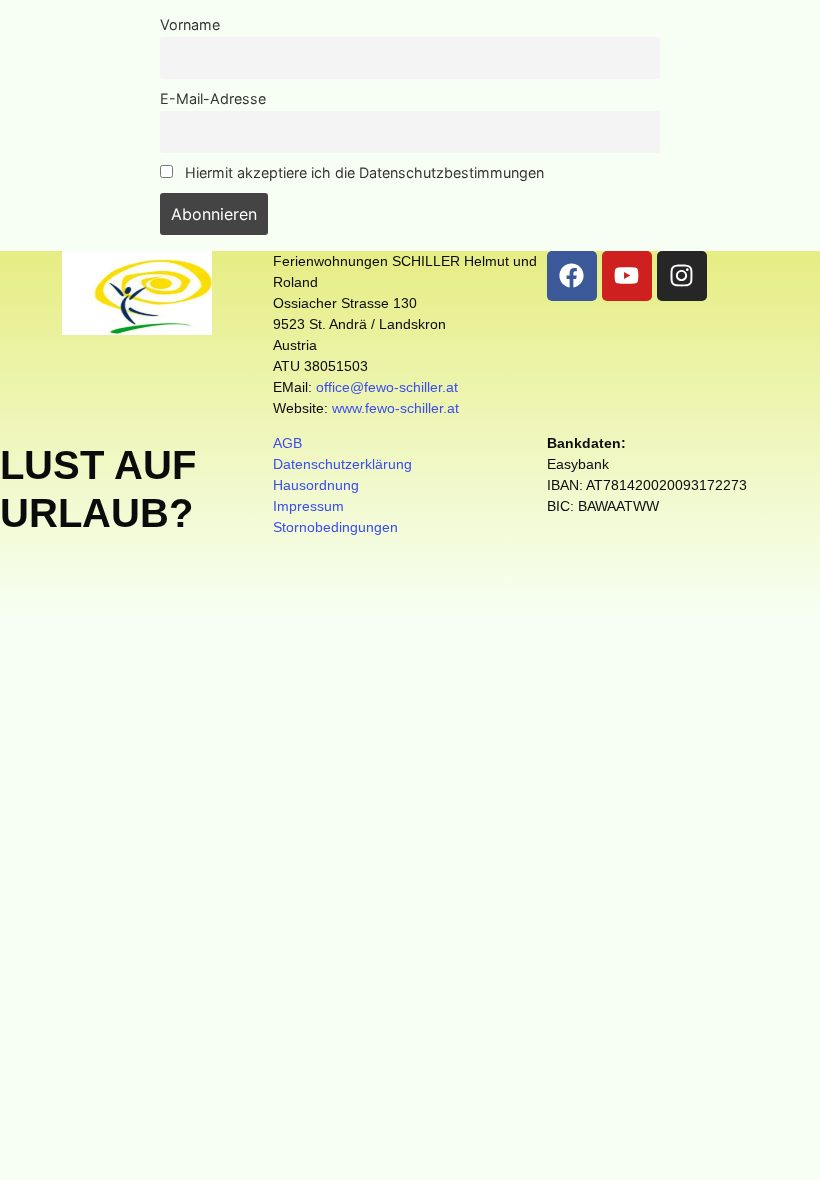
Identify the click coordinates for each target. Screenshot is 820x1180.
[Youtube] (627, 276)
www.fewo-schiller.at (395, 408)
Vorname (190, 24)
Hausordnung (316, 485)
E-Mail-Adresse (213, 98)
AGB (287, 443)
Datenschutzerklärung (342, 464)
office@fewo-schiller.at (387, 387)
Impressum (308, 506)
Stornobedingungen (335, 527)
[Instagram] (682, 276)
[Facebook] (572, 276)
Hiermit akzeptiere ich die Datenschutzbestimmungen (362, 172)
